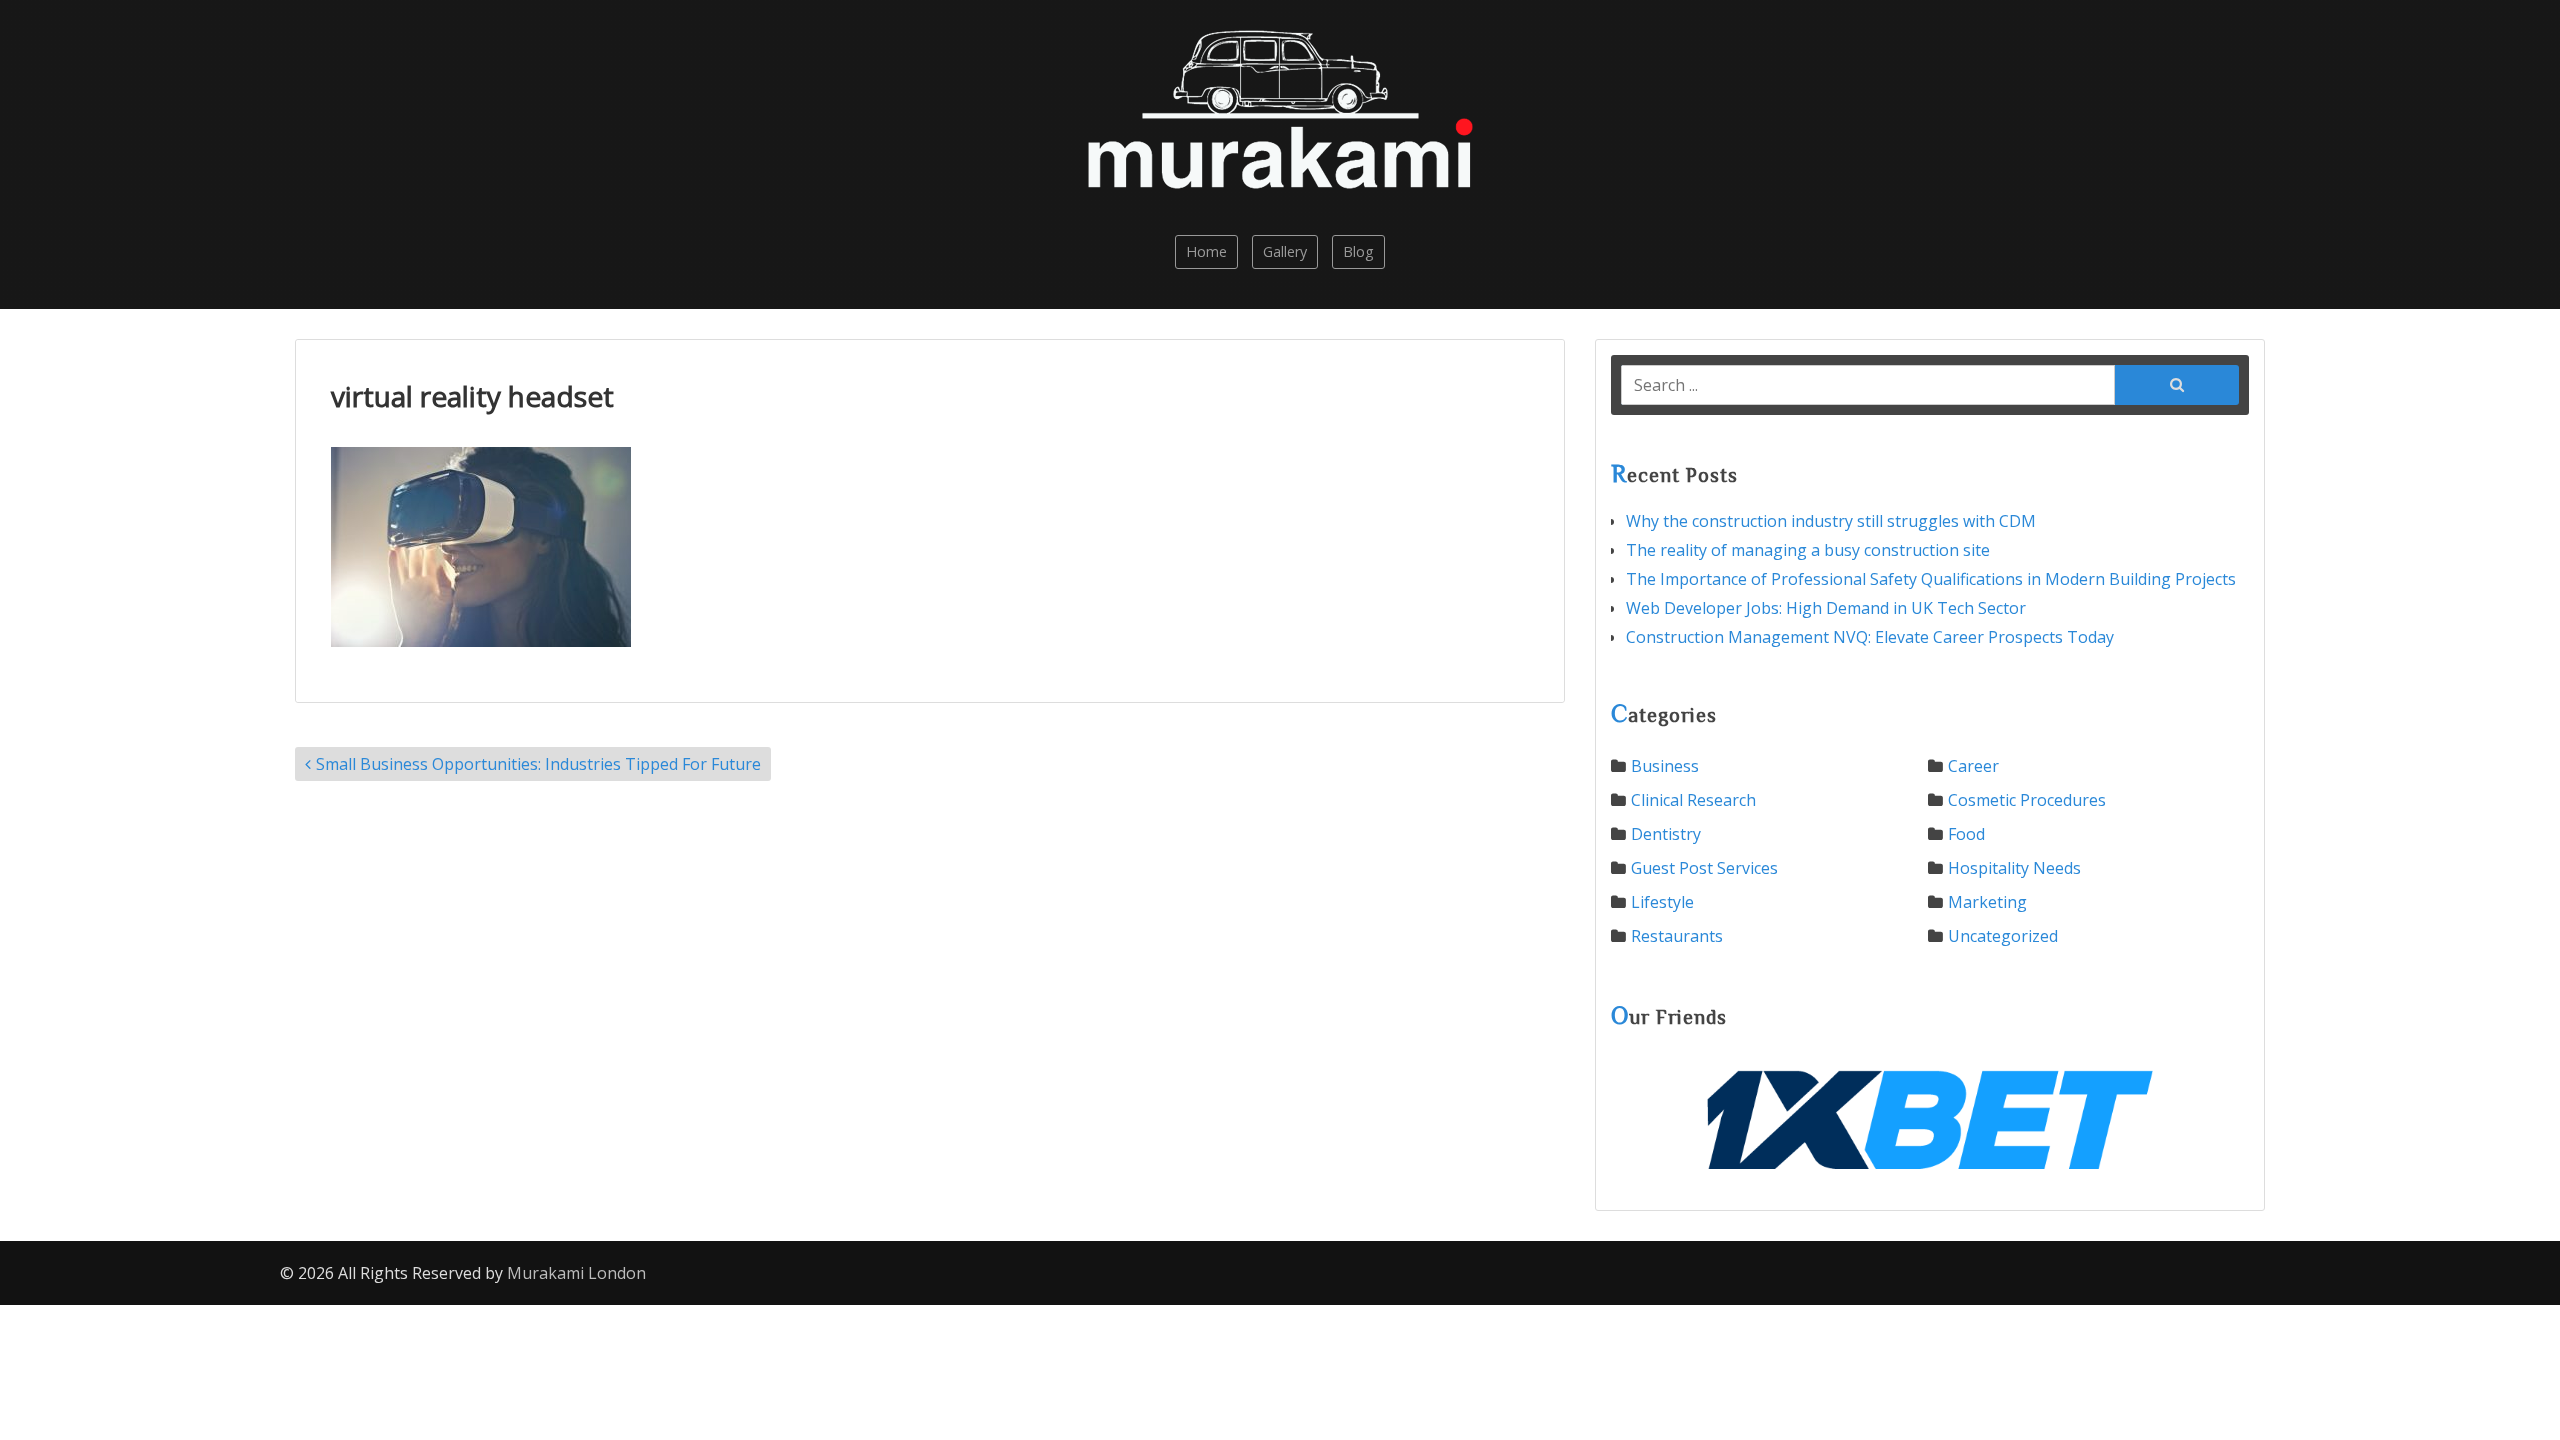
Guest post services (1704, 868)
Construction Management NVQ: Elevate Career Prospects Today (1870, 637)
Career (1973, 766)
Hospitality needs (2014, 868)
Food (1966, 834)
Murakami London (576, 1273)
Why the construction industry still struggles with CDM (1831, 521)
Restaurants (1677, 936)
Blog (1358, 251)
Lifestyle (1662, 902)
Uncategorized (2003, 936)
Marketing (1987, 902)
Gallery (1285, 251)
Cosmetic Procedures (2027, 800)
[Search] (2177, 383)
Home (1206, 251)
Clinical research (1693, 800)
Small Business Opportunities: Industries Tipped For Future (538, 764)
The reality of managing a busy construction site (1808, 550)
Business (1665, 766)
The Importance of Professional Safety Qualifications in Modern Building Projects (1931, 579)
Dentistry (1666, 834)
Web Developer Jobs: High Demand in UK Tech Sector (1826, 608)
